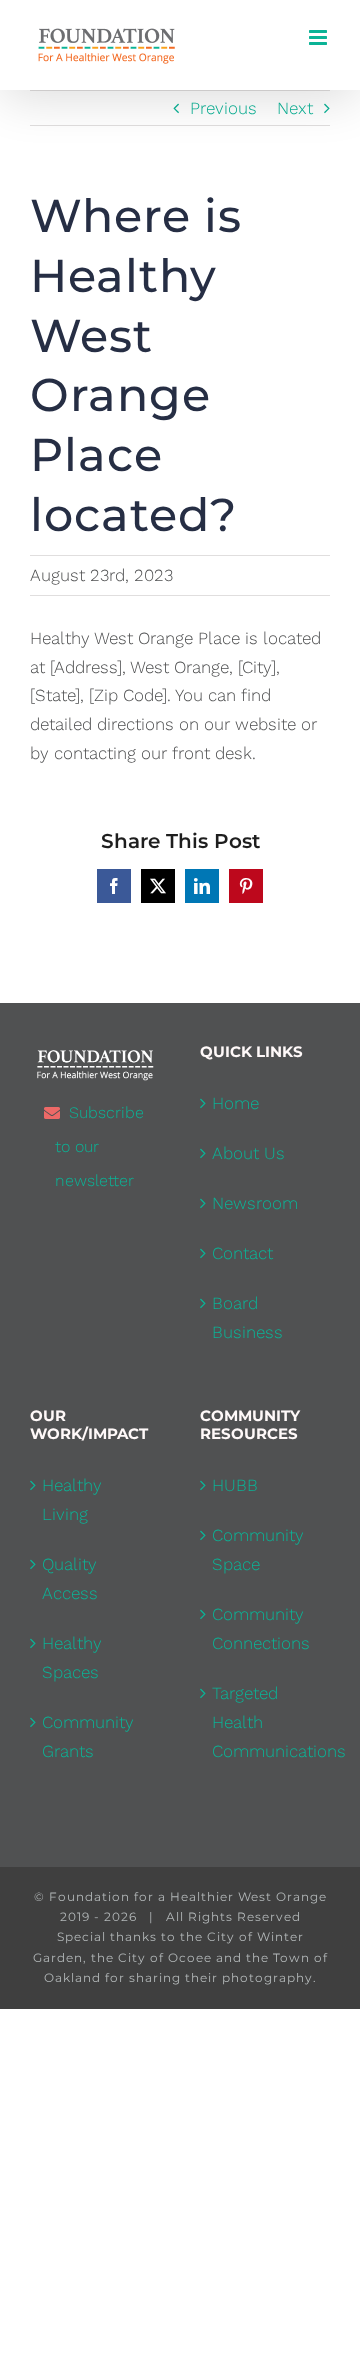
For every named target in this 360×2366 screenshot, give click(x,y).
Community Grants (88, 1736)
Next (295, 108)
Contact (242, 1253)
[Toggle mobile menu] (319, 37)
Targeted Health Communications (266, 1722)
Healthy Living (72, 1499)
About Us (248, 1153)
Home (235, 1103)
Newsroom (255, 1203)
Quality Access (70, 1578)
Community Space (258, 1549)
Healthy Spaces (72, 1657)
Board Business (247, 1317)
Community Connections (261, 1628)
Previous (223, 108)
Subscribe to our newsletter (99, 1146)
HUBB (235, 1485)
